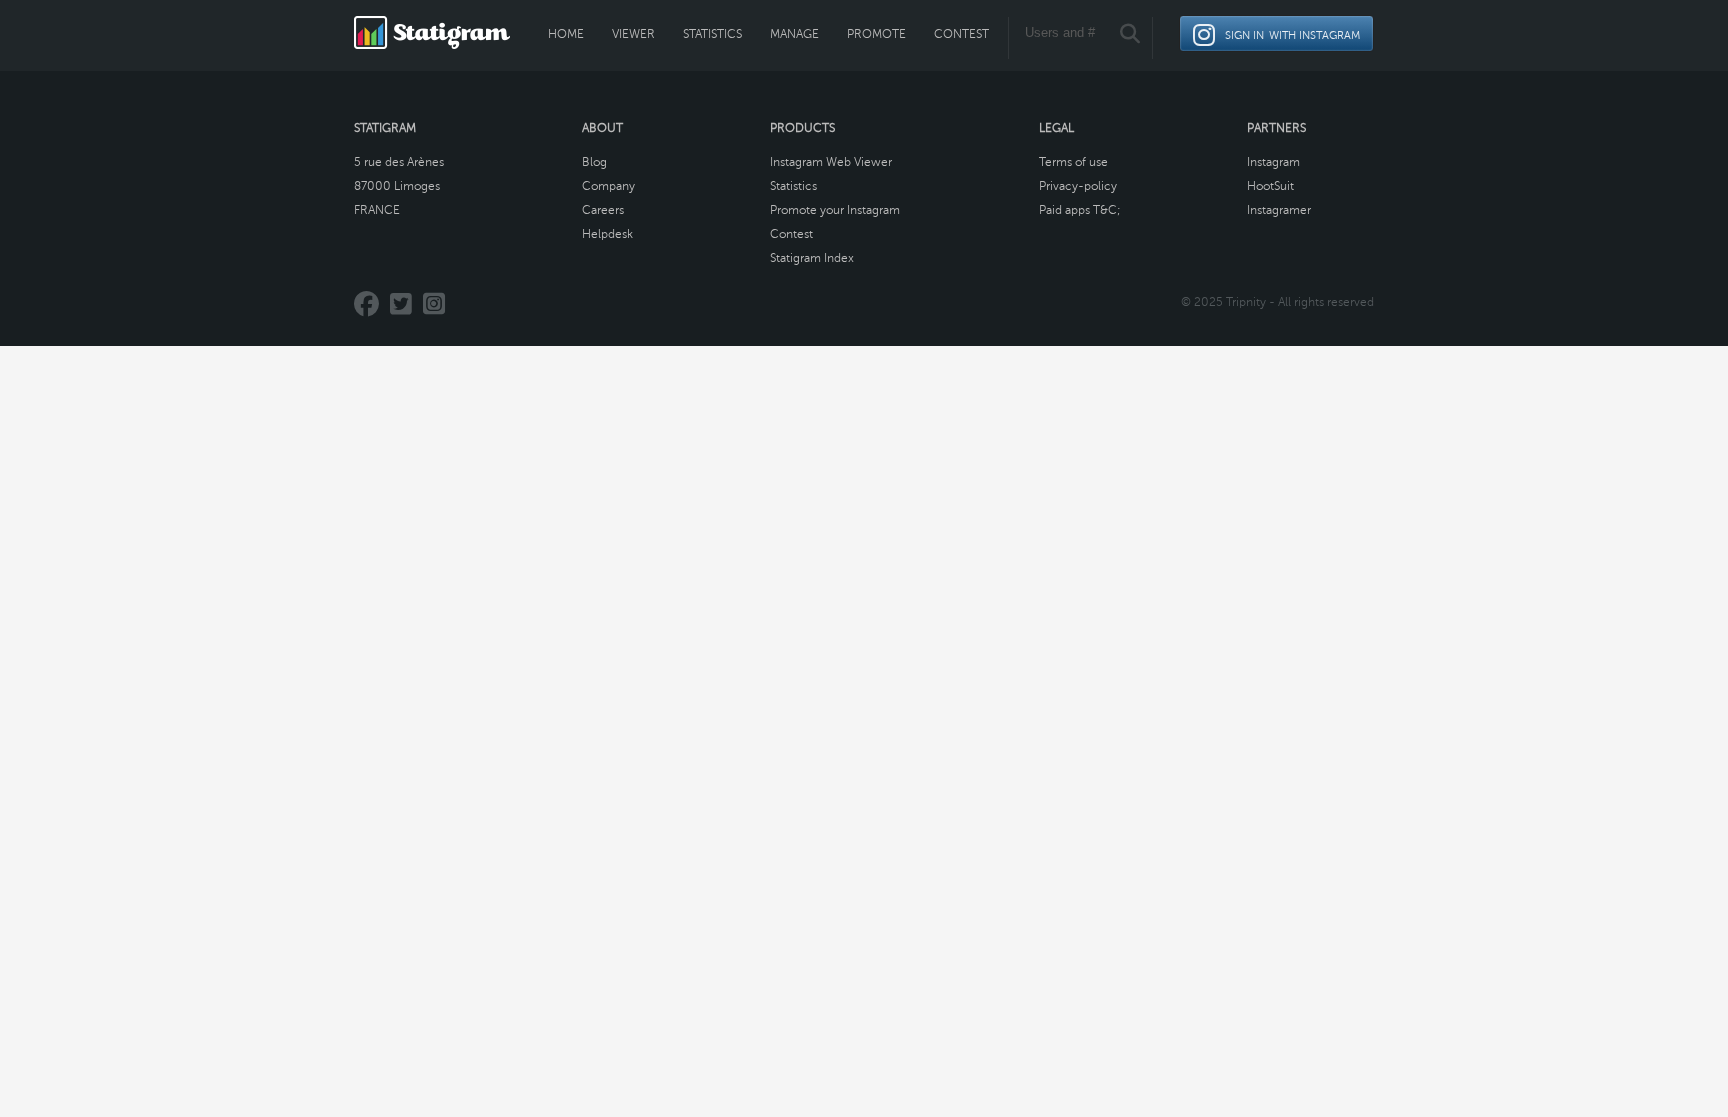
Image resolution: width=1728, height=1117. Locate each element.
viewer (633, 34)
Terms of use (1073, 162)
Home (566, 34)
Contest (961, 34)
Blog (594, 162)
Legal (1056, 128)
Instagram (1273, 162)
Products (802, 128)
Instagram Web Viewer (831, 162)
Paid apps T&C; (1080, 210)
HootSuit (1270, 186)
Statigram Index (812, 258)
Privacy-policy (1078, 186)
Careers (603, 210)
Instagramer (1279, 210)
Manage (794, 34)
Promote (876, 34)
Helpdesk (607, 234)
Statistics (712, 34)
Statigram (385, 128)
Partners (1276, 128)
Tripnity (1246, 302)
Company (608, 186)
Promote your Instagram (835, 210)
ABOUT (602, 128)
